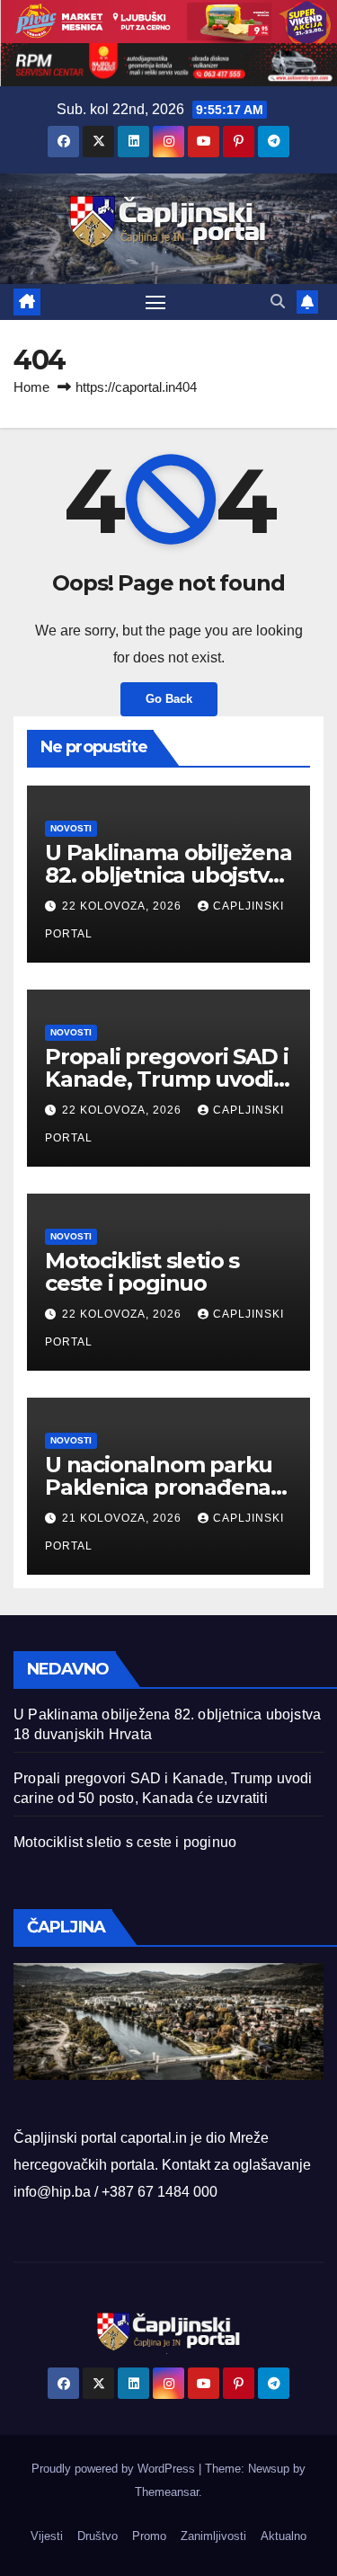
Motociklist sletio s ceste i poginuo (142, 1272)
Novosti (71, 828)
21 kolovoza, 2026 (124, 1518)
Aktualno (284, 2536)
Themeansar (167, 2492)
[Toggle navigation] (155, 302)
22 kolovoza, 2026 (124, 906)
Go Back (169, 699)
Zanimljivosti (213, 2536)
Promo (149, 2536)
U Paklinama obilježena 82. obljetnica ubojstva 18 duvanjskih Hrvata (168, 875)
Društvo (98, 2536)
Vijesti (47, 2536)
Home (31, 387)
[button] (278, 302)
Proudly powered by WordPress (115, 2469)
